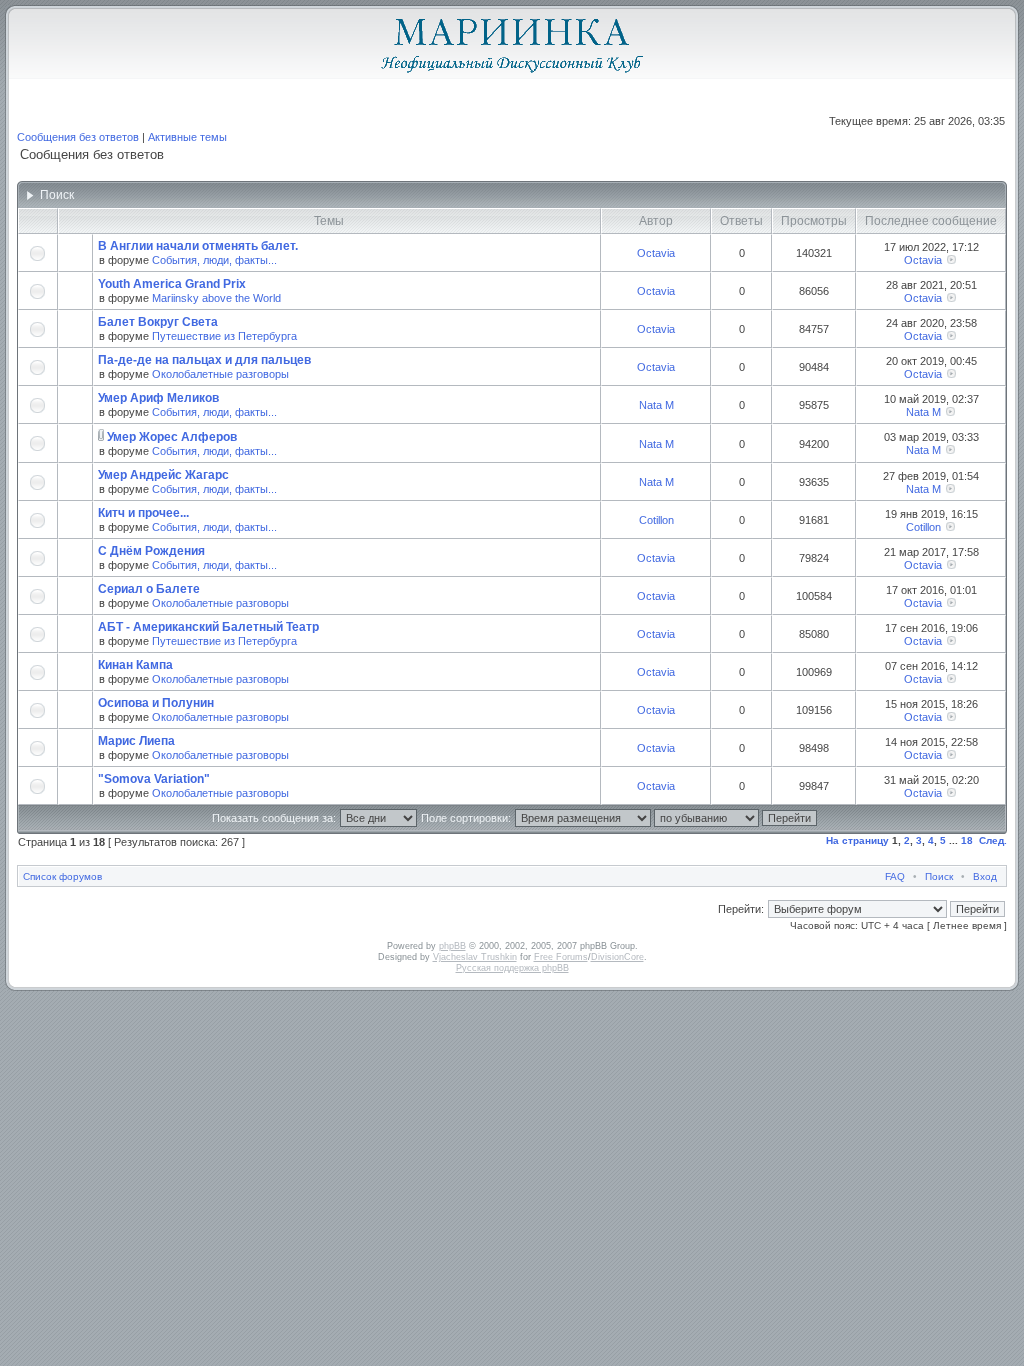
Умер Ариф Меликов (158, 398)
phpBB (452, 946)
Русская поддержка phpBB (512, 968)
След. (993, 840)
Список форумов (62, 876)
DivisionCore (617, 957)
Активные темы (187, 137)
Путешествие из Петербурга (224, 336)
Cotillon (656, 520)
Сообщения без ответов (78, 137)
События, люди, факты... (214, 260)
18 (967, 840)
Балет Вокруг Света (158, 322)
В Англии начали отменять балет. (198, 246)
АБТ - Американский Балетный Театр (208, 627)
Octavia (656, 253)
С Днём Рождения (151, 551)
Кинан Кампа (135, 665)
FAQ (895, 876)
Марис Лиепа (136, 741)
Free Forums (561, 957)
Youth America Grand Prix (172, 284)
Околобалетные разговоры (220, 374)
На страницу (857, 840)
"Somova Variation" (154, 779)
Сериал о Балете (149, 589)
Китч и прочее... (143, 513)
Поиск (939, 876)
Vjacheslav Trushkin (475, 957)
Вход (985, 876)
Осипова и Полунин (156, 703)
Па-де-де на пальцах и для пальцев (204, 360)
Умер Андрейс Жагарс (163, 475)
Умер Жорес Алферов (172, 437)
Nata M (656, 405)
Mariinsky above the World (216, 298)
